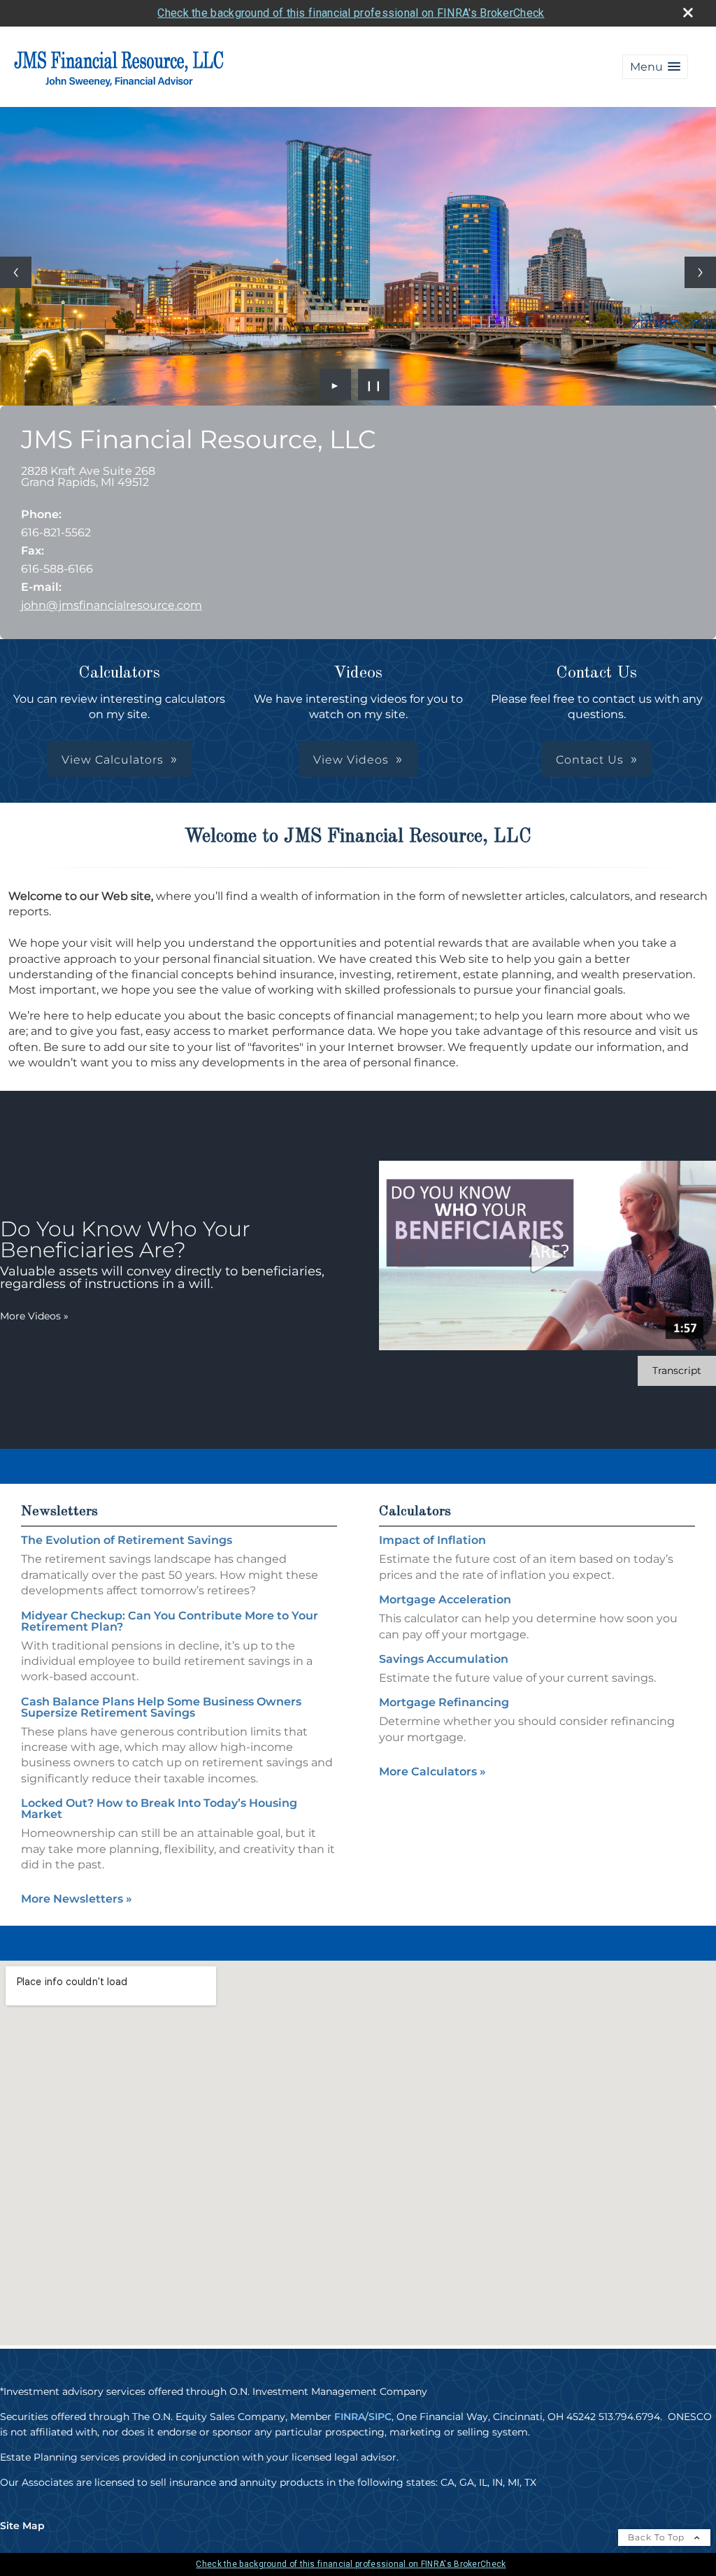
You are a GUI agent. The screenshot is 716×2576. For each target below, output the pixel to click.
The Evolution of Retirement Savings (127, 1540)
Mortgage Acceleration (445, 1600)
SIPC (380, 2417)
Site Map (22, 2526)
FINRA (350, 2417)
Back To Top (658, 2537)
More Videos (34, 1316)
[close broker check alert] (688, 13)
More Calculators (432, 1772)
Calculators (415, 1512)
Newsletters (59, 1512)
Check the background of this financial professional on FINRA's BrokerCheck (351, 13)
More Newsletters (77, 1899)
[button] (655, 67)
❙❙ (374, 385)
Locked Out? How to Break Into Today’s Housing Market (159, 1809)
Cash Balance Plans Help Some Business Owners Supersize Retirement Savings (161, 1707)
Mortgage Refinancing (444, 1702)
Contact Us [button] (590, 760)
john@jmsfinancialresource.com (112, 605)
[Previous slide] (16, 272)
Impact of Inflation (432, 1540)
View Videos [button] (351, 760)
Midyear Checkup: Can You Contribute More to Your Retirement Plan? (170, 1621)
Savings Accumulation (444, 1659)
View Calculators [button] (113, 760)
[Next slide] (700, 272)
